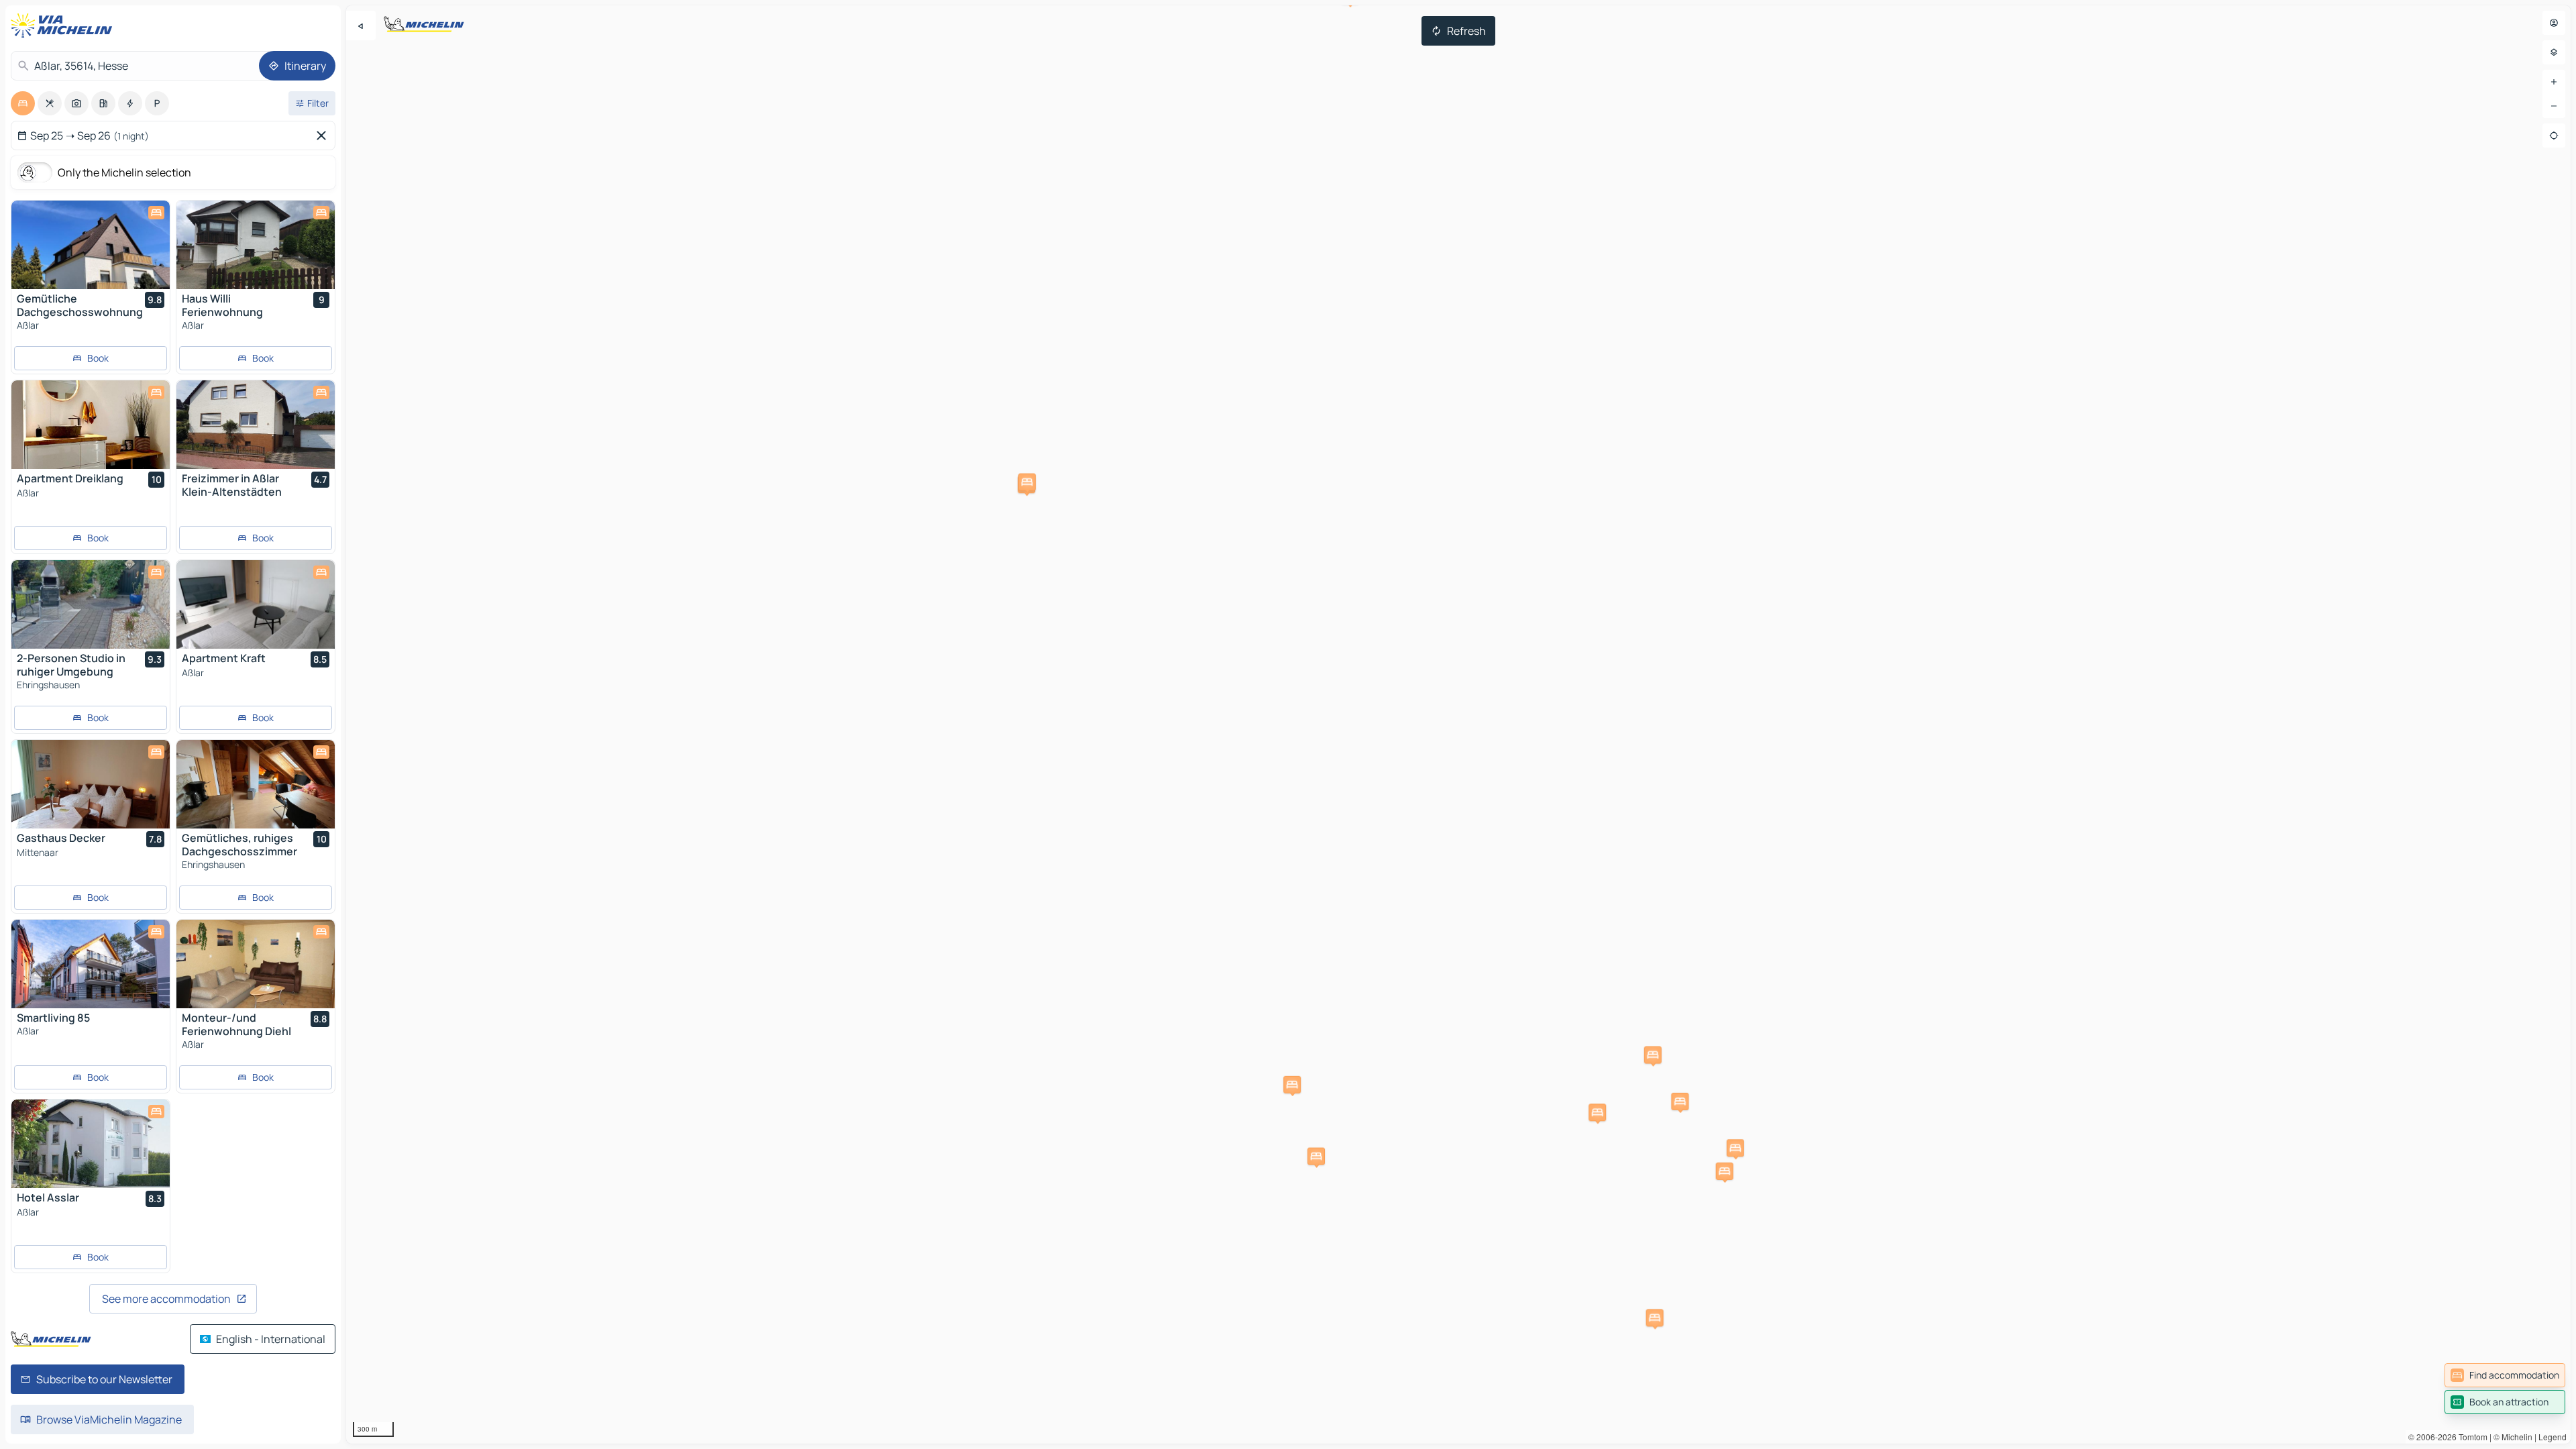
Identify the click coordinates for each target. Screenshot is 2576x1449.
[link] (2505, 1375)
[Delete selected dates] (324, 136)
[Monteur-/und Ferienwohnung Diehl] (256, 964)
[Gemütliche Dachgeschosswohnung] (91, 245)
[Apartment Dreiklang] (91, 425)
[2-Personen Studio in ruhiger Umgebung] (91, 604)
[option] (23, 103)
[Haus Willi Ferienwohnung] (256, 245)
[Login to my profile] (2554, 23)
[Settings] (2554, 52)
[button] (1680, 1102)
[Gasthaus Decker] (91, 784)
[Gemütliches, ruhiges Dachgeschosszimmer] (256, 784)
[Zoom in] (2554, 82)
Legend (2553, 1437)
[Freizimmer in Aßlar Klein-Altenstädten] (256, 425)
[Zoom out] (2554, 106)
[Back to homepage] (64, 25)
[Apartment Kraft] (256, 604)
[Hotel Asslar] (91, 1144)
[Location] (2554, 136)
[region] (1458, 724)
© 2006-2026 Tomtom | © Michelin (2470, 1437)
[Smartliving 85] (91, 964)
